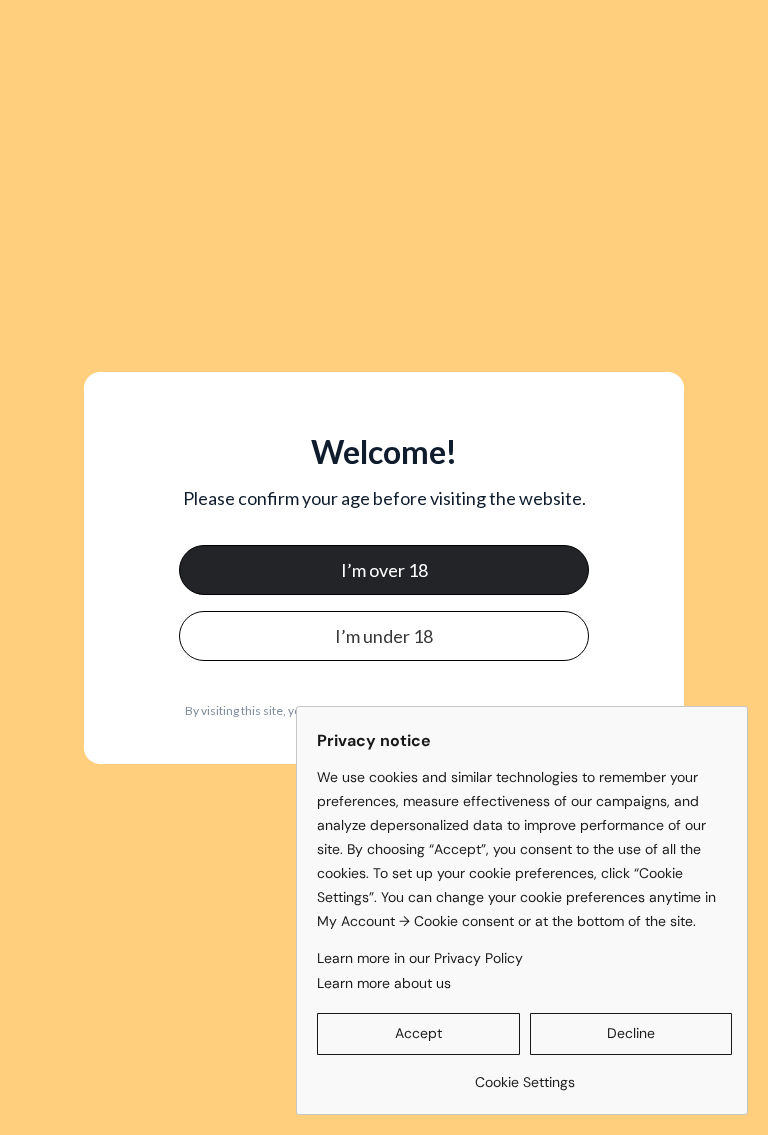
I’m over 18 (384, 570)
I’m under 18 (384, 636)
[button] (418, 1034)
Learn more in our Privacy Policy (420, 958)
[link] (524, 1074)
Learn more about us (384, 983)
